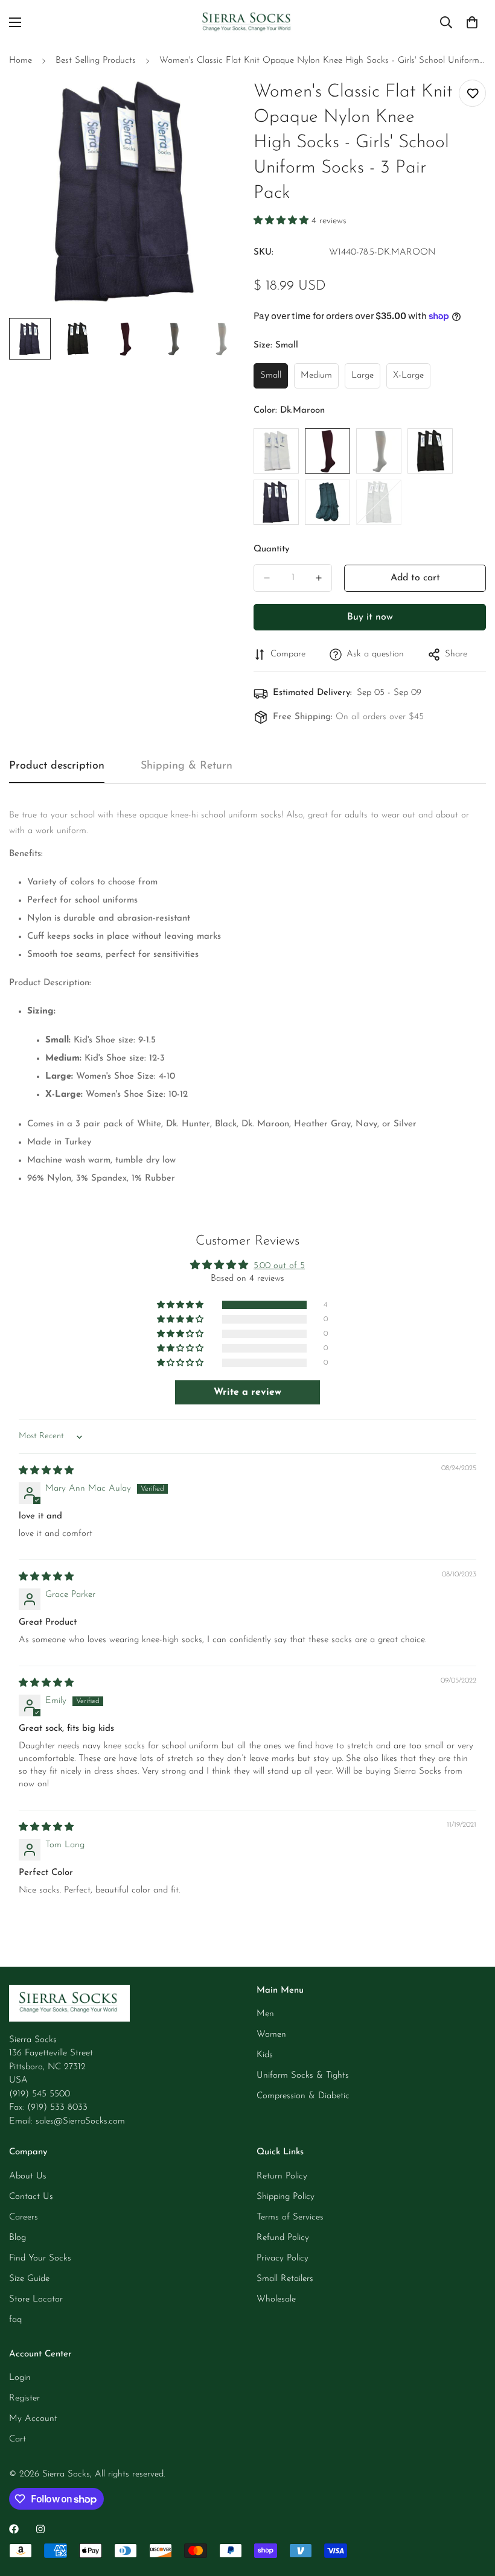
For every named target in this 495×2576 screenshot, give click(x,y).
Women (271, 2035)
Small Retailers (285, 2279)
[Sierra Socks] (247, 23)
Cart (18, 2439)
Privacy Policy (283, 2258)
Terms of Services (290, 2217)
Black (430, 451)
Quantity (271, 549)
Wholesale (276, 2299)
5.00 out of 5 (279, 1266)
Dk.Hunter (327, 502)
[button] (283, 221)
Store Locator (36, 2299)
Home (21, 61)
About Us (28, 2176)
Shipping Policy (286, 2197)
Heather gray (379, 451)
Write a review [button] (247, 1392)
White (276, 451)
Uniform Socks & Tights (303, 2076)
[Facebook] (14, 2529)
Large (366, 380)
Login (20, 2378)
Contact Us (31, 2197)
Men (265, 2014)
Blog (18, 2238)
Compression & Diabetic (303, 2096)
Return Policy (282, 2176)
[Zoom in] (216, 102)
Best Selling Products (96, 61)
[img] (46, 1471)
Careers (24, 2217)
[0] (472, 22)
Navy (276, 502)
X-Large (412, 380)
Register (24, 2398)
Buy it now (370, 617)
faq (15, 2320)
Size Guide (29, 2279)
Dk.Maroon (327, 451)
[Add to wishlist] (472, 93)
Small (274, 380)
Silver (379, 502)
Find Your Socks (40, 2258)
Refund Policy (283, 2238)
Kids (265, 2055)
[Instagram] (40, 2529)
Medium (320, 380)
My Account (33, 2419)
